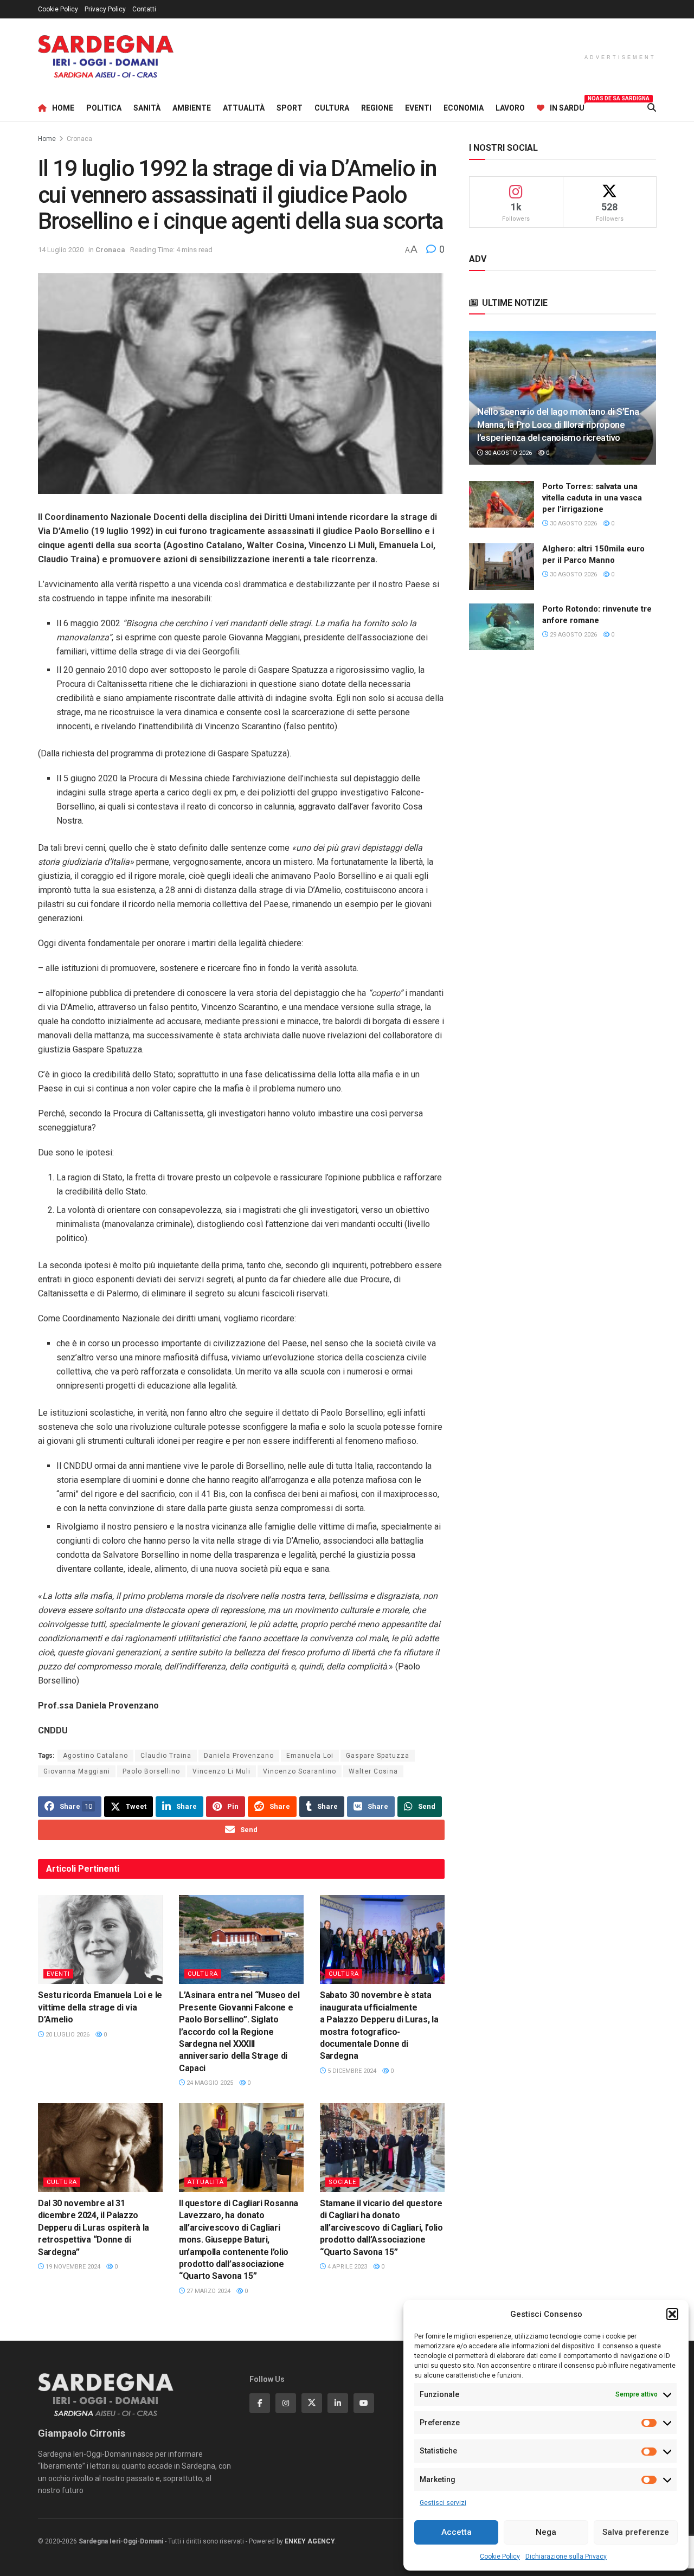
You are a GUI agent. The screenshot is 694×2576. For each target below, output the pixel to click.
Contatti (144, 9)
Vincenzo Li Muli (221, 1771)
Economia (464, 108)
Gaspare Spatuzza (378, 1756)
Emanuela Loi (310, 1756)
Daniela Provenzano (239, 1756)
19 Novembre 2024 (72, 2267)
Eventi (418, 108)
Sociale (342, 2182)
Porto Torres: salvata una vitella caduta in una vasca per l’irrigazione (592, 498)
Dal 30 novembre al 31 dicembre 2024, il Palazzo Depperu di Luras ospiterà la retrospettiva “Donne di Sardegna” (94, 2228)
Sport (290, 108)
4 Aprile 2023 (346, 2267)
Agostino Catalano (95, 1756)
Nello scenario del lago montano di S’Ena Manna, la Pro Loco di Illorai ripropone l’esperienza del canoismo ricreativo (558, 425)
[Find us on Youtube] (364, 2403)
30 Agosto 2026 (507, 453)
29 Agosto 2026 (573, 635)
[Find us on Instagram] (286, 2403)
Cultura (332, 108)
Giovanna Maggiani (77, 1771)
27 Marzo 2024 (208, 2291)
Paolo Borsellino (151, 1771)
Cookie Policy (500, 2556)
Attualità (244, 108)
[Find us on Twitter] (312, 2403)
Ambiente (192, 108)
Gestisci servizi (443, 2503)
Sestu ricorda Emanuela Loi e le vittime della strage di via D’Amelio (100, 2007)
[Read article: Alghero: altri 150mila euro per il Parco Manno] (502, 567)
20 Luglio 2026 (67, 2035)
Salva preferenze (636, 2532)
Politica (104, 108)
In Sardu (567, 106)
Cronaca (79, 139)
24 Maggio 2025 (209, 2083)
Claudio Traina (166, 1756)
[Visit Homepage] (106, 57)
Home (63, 108)
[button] (672, 2314)
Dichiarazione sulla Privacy (566, 2556)
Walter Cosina (373, 1771)
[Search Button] (652, 108)
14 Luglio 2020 (61, 250)
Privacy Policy (105, 9)
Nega (546, 2532)
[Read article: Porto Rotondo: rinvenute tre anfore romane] (502, 627)
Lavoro (510, 108)
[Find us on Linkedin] (338, 2403)
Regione (377, 108)
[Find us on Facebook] (260, 2403)
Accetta (457, 2532)
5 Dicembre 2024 (351, 2071)
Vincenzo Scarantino (300, 1771)
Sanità (147, 108)
